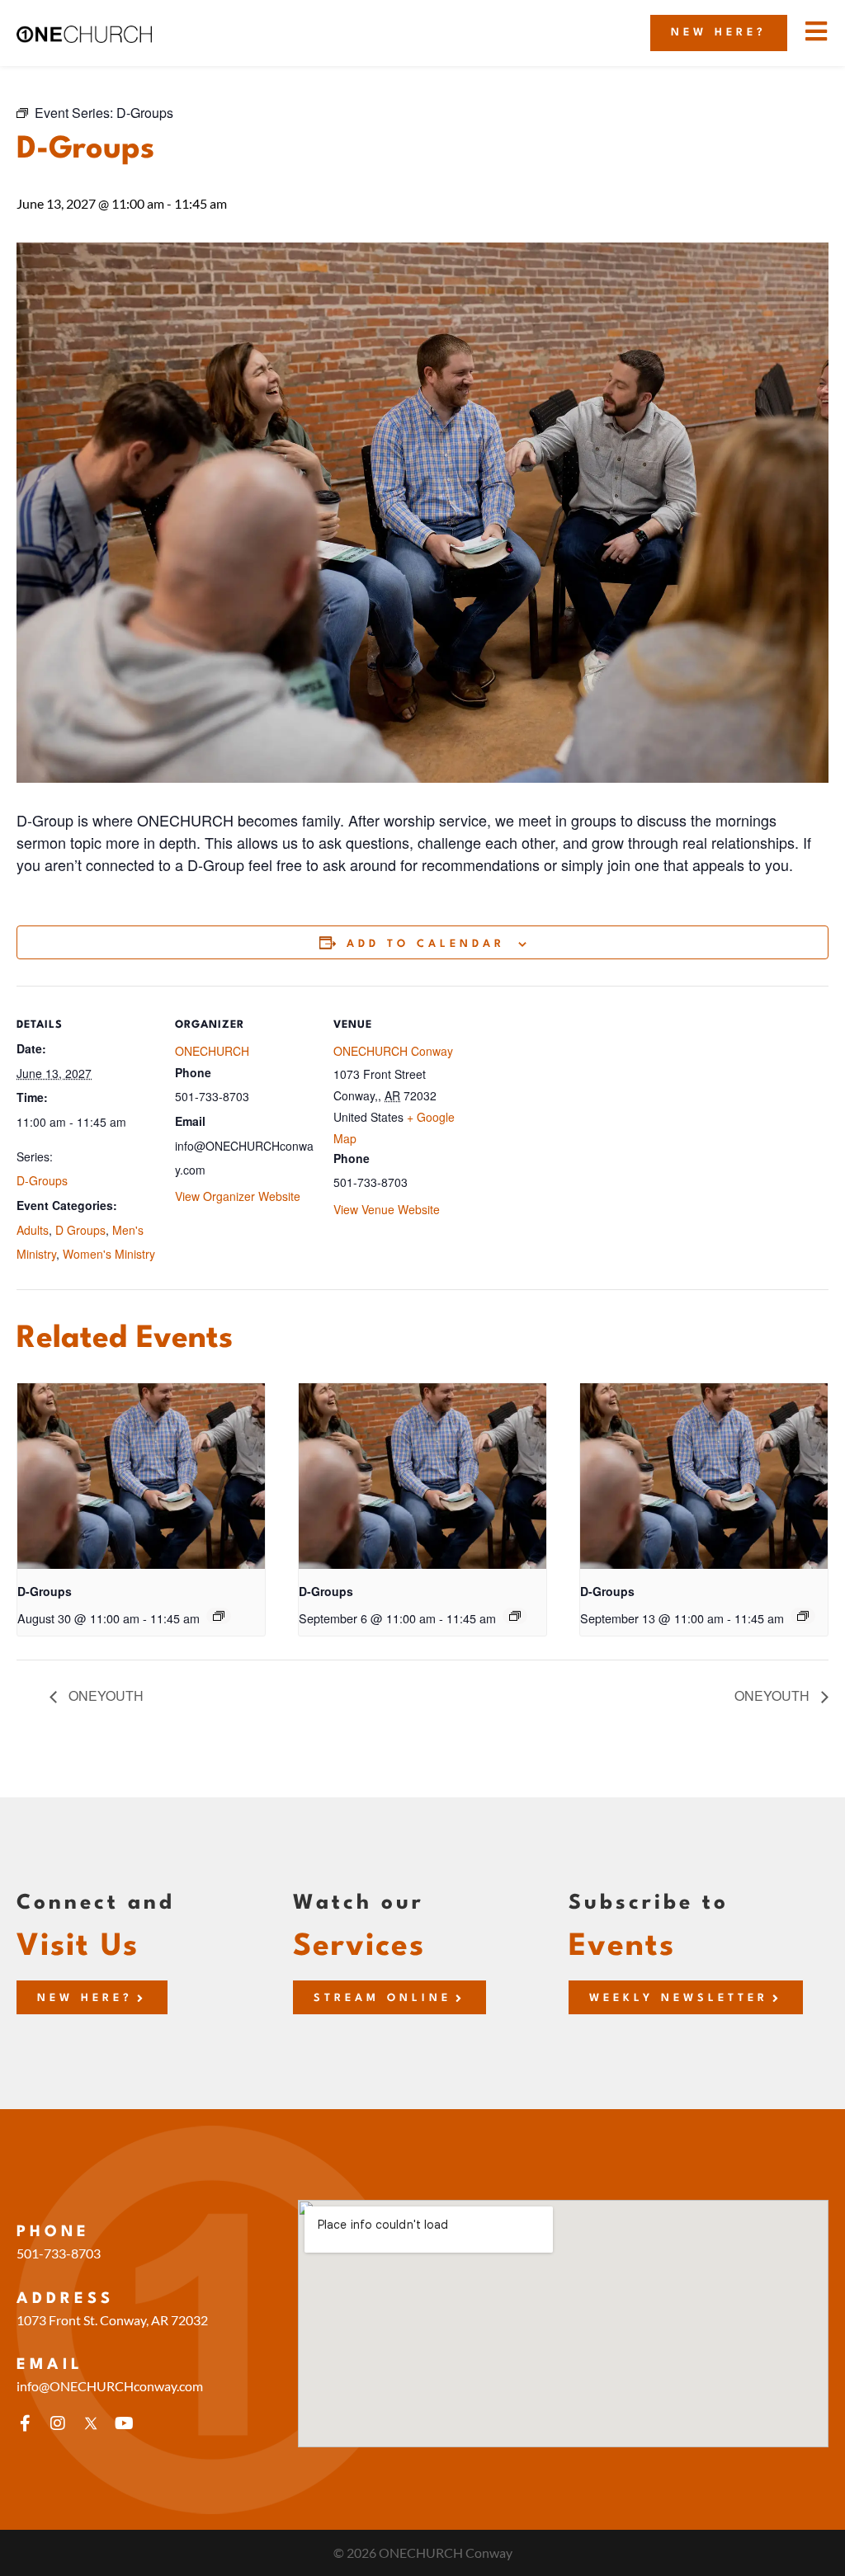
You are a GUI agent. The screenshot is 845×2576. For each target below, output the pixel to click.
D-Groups (42, 1180)
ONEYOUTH (104, 1695)
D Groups (80, 1230)
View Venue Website (387, 1209)
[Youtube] (124, 2423)
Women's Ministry (109, 1254)
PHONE (53, 2232)
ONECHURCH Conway (393, 1051)
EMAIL (50, 2365)
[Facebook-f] (25, 2423)
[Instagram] (58, 2423)
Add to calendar (426, 944)
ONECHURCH (212, 1051)
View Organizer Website (238, 1196)
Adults (33, 1230)
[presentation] (141, 1476)
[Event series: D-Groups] (219, 1616)
